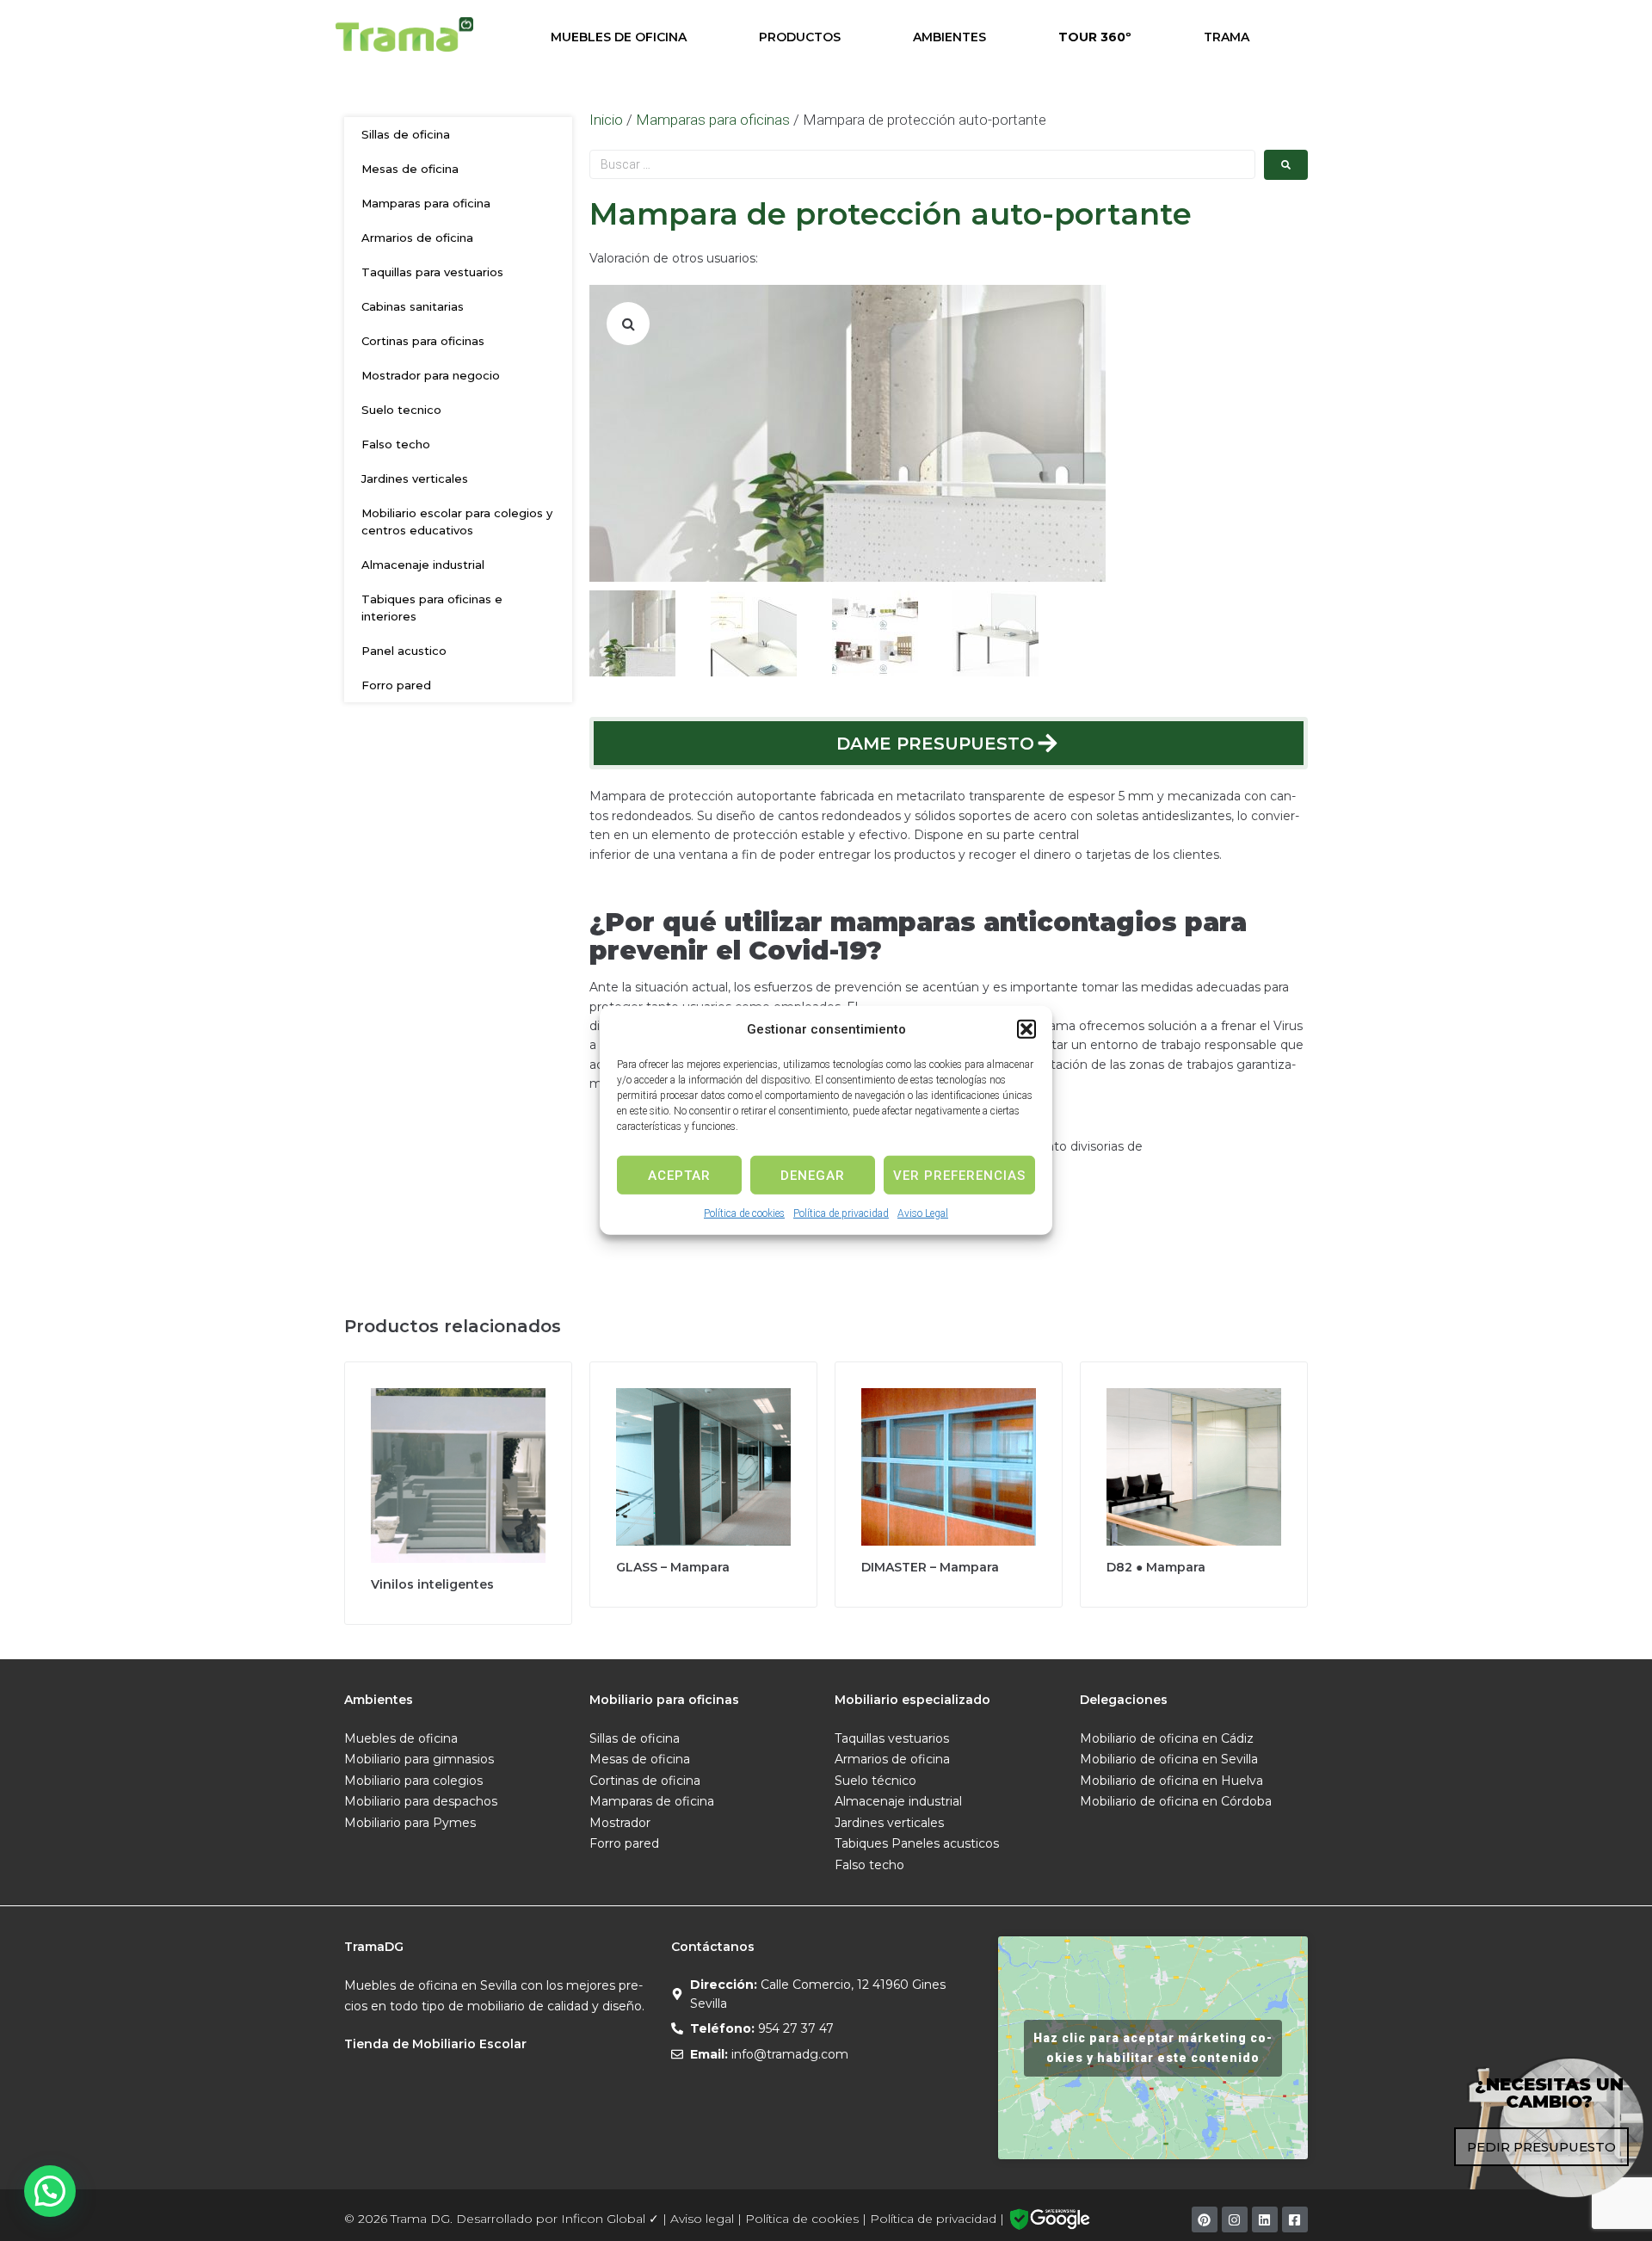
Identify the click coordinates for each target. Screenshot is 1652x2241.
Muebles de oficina (401, 1738)
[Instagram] (1235, 2219)
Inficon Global (603, 2219)
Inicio (606, 120)
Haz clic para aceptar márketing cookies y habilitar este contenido (1153, 2048)
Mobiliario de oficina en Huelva (1171, 1781)
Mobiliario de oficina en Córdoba (1176, 1801)
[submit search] (1286, 165)
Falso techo (396, 444)
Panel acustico (404, 651)
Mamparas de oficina (652, 1801)
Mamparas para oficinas (713, 120)
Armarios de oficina (417, 238)
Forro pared (396, 685)
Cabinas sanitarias (413, 306)
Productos (800, 37)
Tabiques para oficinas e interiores (432, 608)
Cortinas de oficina (645, 1781)
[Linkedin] (1265, 2219)
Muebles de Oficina (619, 37)
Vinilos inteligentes (432, 1584)
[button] (1026, 1029)
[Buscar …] (922, 164)
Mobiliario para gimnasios (419, 1759)
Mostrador (620, 1823)
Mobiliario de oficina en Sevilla (1169, 1759)
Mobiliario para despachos (421, 1801)
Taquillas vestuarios (892, 1738)
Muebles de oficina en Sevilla (431, 1985)
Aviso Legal (923, 1213)
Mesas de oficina (410, 169)
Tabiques (861, 1843)
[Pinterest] (1205, 2219)
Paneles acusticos (945, 1843)
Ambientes (949, 37)
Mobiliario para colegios (413, 1781)
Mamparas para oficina (426, 203)
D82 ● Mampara (1156, 1567)
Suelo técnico (875, 1781)
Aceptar (679, 1175)
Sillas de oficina (406, 134)
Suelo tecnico (401, 410)
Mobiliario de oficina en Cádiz (1167, 1738)
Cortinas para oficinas (423, 341)
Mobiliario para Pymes (410, 1823)
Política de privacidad (841, 1213)
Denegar (813, 1175)
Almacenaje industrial (423, 565)
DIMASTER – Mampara (930, 1567)
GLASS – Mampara (673, 1567)
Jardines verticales (415, 478)
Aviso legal (702, 2219)
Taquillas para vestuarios (432, 272)
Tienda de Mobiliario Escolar (435, 2044)
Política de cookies (744, 1213)
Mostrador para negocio (431, 375)
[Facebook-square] (1295, 2219)
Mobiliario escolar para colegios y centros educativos (457, 522)
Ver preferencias (959, 1175)
